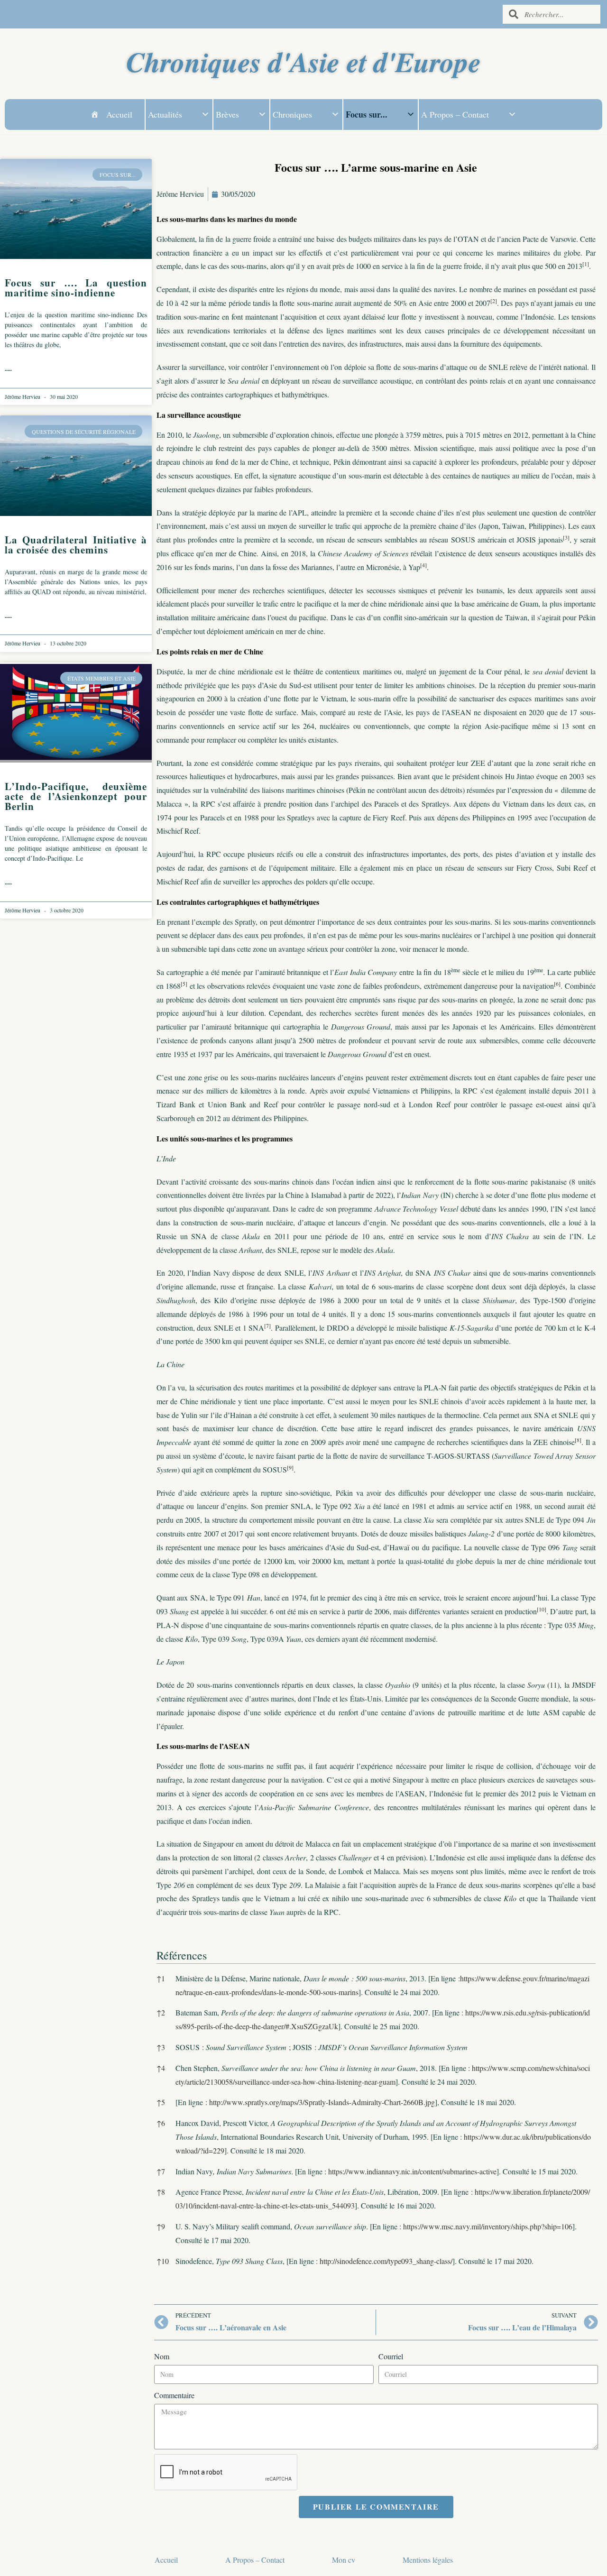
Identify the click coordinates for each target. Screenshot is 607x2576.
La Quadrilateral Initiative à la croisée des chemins (76, 545)
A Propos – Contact (455, 114)
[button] (586, 266)
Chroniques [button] (292, 114)
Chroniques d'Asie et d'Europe (303, 61)
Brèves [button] (227, 114)
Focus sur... (367, 114)
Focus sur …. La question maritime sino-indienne (76, 288)
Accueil (119, 114)
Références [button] (182, 1955)
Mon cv (344, 2560)
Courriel (391, 2356)
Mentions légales (428, 2560)
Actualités (165, 114)
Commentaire (174, 2395)
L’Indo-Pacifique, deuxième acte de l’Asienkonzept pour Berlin (76, 796)
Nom (162, 2356)
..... (8, 369)
